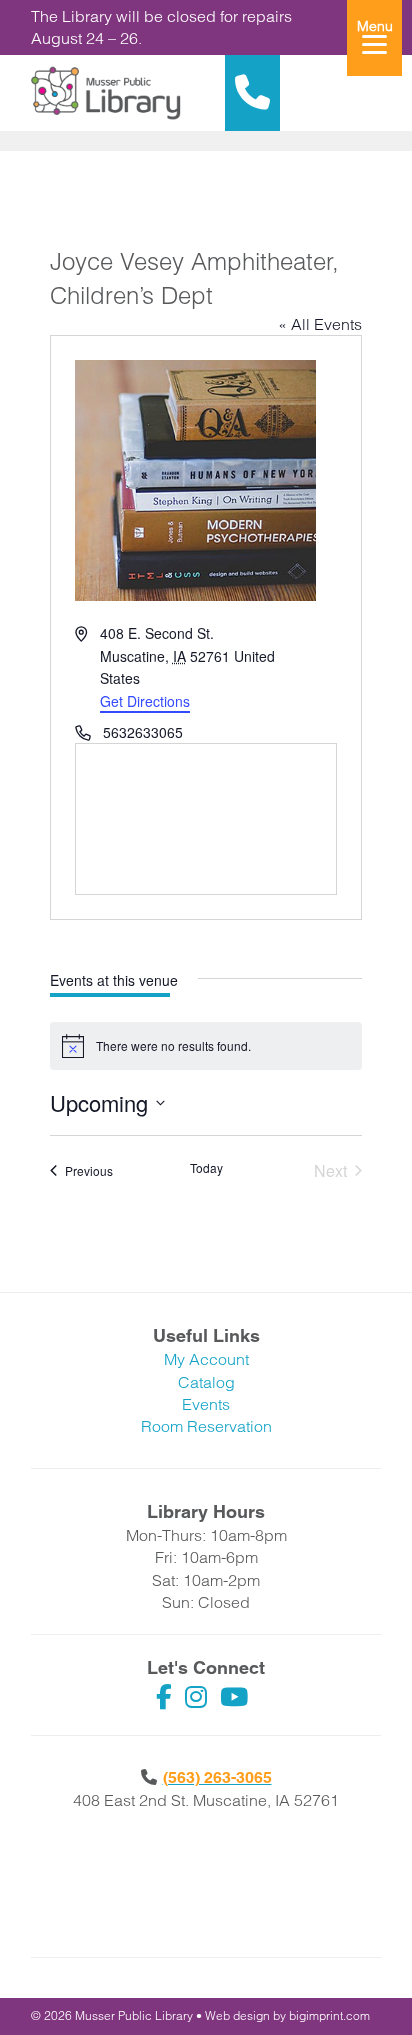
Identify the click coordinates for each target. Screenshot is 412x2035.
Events (206, 1404)
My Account (206, 1359)
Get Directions (145, 701)
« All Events (320, 324)
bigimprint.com (329, 2015)
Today (206, 1168)
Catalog (206, 1382)
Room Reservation (206, 1426)
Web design (237, 2015)
